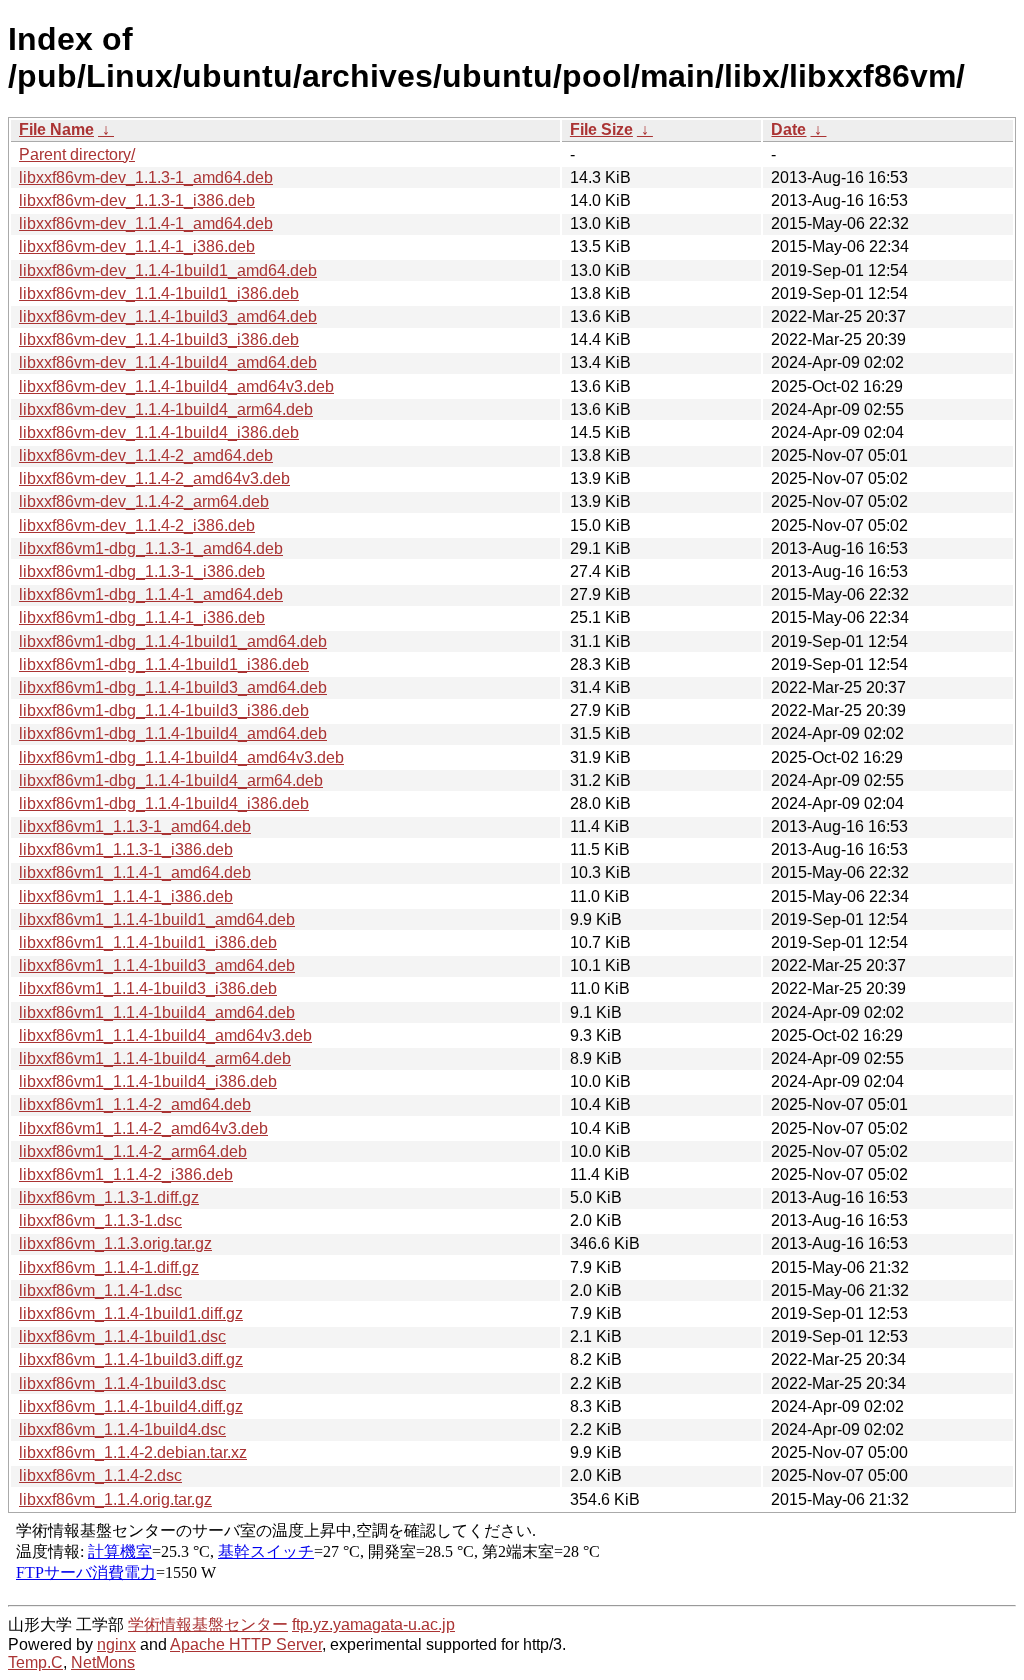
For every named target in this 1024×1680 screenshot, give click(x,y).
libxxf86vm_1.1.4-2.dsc (100, 1475)
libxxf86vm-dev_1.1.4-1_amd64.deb (146, 223)
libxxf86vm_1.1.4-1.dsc (100, 1290)
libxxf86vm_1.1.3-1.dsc (100, 1220)
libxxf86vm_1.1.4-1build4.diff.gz (131, 1406)
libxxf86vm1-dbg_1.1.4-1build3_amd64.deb (173, 687)
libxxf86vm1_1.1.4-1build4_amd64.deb (157, 1012)
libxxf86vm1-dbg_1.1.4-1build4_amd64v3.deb (181, 757)
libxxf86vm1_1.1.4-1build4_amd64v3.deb (165, 1035)
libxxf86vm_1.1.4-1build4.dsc (122, 1429)
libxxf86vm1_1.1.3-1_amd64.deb (135, 826)
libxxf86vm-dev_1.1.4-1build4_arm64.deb (166, 409)
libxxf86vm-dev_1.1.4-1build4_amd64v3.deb (176, 386)
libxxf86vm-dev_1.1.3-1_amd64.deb (146, 177)
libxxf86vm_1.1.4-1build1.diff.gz (131, 1313)
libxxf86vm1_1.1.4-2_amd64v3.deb (143, 1128)
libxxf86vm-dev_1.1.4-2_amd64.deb (146, 455)
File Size (601, 129)
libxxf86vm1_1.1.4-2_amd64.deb (135, 1104)
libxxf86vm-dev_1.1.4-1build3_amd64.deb (168, 316)
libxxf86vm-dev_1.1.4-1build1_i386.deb (159, 293)
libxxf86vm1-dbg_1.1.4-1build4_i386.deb (164, 803)
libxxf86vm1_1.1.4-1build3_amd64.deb (157, 965)
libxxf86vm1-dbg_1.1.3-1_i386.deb (142, 571)
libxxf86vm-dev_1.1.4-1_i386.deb (137, 246)
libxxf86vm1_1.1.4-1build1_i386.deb (148, 942)
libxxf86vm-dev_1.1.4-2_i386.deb (137, 525)
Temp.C (35, 1662)
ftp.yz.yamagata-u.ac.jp (373, 1624)
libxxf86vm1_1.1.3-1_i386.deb (126, 849)
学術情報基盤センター (208, 1624)
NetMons (103, 1662)
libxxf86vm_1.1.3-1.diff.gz (109, 1197)
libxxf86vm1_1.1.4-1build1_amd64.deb (157, 919)
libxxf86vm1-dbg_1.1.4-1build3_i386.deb (164, 710)
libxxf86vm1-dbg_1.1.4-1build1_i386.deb (164, 664)
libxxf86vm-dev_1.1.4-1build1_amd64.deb (168, 270)
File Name (56, 129)
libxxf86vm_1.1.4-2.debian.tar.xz (133, 1452)
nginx (116, 1644)
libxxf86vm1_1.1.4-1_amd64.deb (135, 872)
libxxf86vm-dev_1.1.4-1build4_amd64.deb (168, 362)
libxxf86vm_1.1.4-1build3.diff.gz (131, 1359)
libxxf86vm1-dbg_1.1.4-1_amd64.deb (151, 594)
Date (788, 129)
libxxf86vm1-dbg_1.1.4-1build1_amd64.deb (173, 641)
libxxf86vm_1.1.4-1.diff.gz (109, 1267)
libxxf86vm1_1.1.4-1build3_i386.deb (148, 988)
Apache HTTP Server (246, 1644)
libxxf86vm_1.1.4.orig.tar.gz (115, 1499)
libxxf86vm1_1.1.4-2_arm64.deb (133, 1151)
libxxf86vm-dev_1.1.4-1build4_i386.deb (159, 432)
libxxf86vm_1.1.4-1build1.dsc (122, 1336)
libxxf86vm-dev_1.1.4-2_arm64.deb (144, 501)
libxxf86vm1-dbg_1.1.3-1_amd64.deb (151, 548)
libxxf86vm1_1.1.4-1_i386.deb (126, 896)
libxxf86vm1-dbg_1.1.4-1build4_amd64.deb (173, 733)
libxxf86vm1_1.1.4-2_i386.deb (126, 1174)
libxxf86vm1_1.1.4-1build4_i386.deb (148, 1081)
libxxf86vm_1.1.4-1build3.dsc (122, 1383)
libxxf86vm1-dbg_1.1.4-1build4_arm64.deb (171, 780)
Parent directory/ (77, 154)
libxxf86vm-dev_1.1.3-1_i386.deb (137, 200)
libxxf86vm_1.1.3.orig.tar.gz (115, 1243)
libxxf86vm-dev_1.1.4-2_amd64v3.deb (154, 478)
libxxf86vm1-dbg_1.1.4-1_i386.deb (142, 617)
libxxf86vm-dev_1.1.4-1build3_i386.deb (159, 339)
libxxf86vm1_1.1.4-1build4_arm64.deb (155, 1058)
